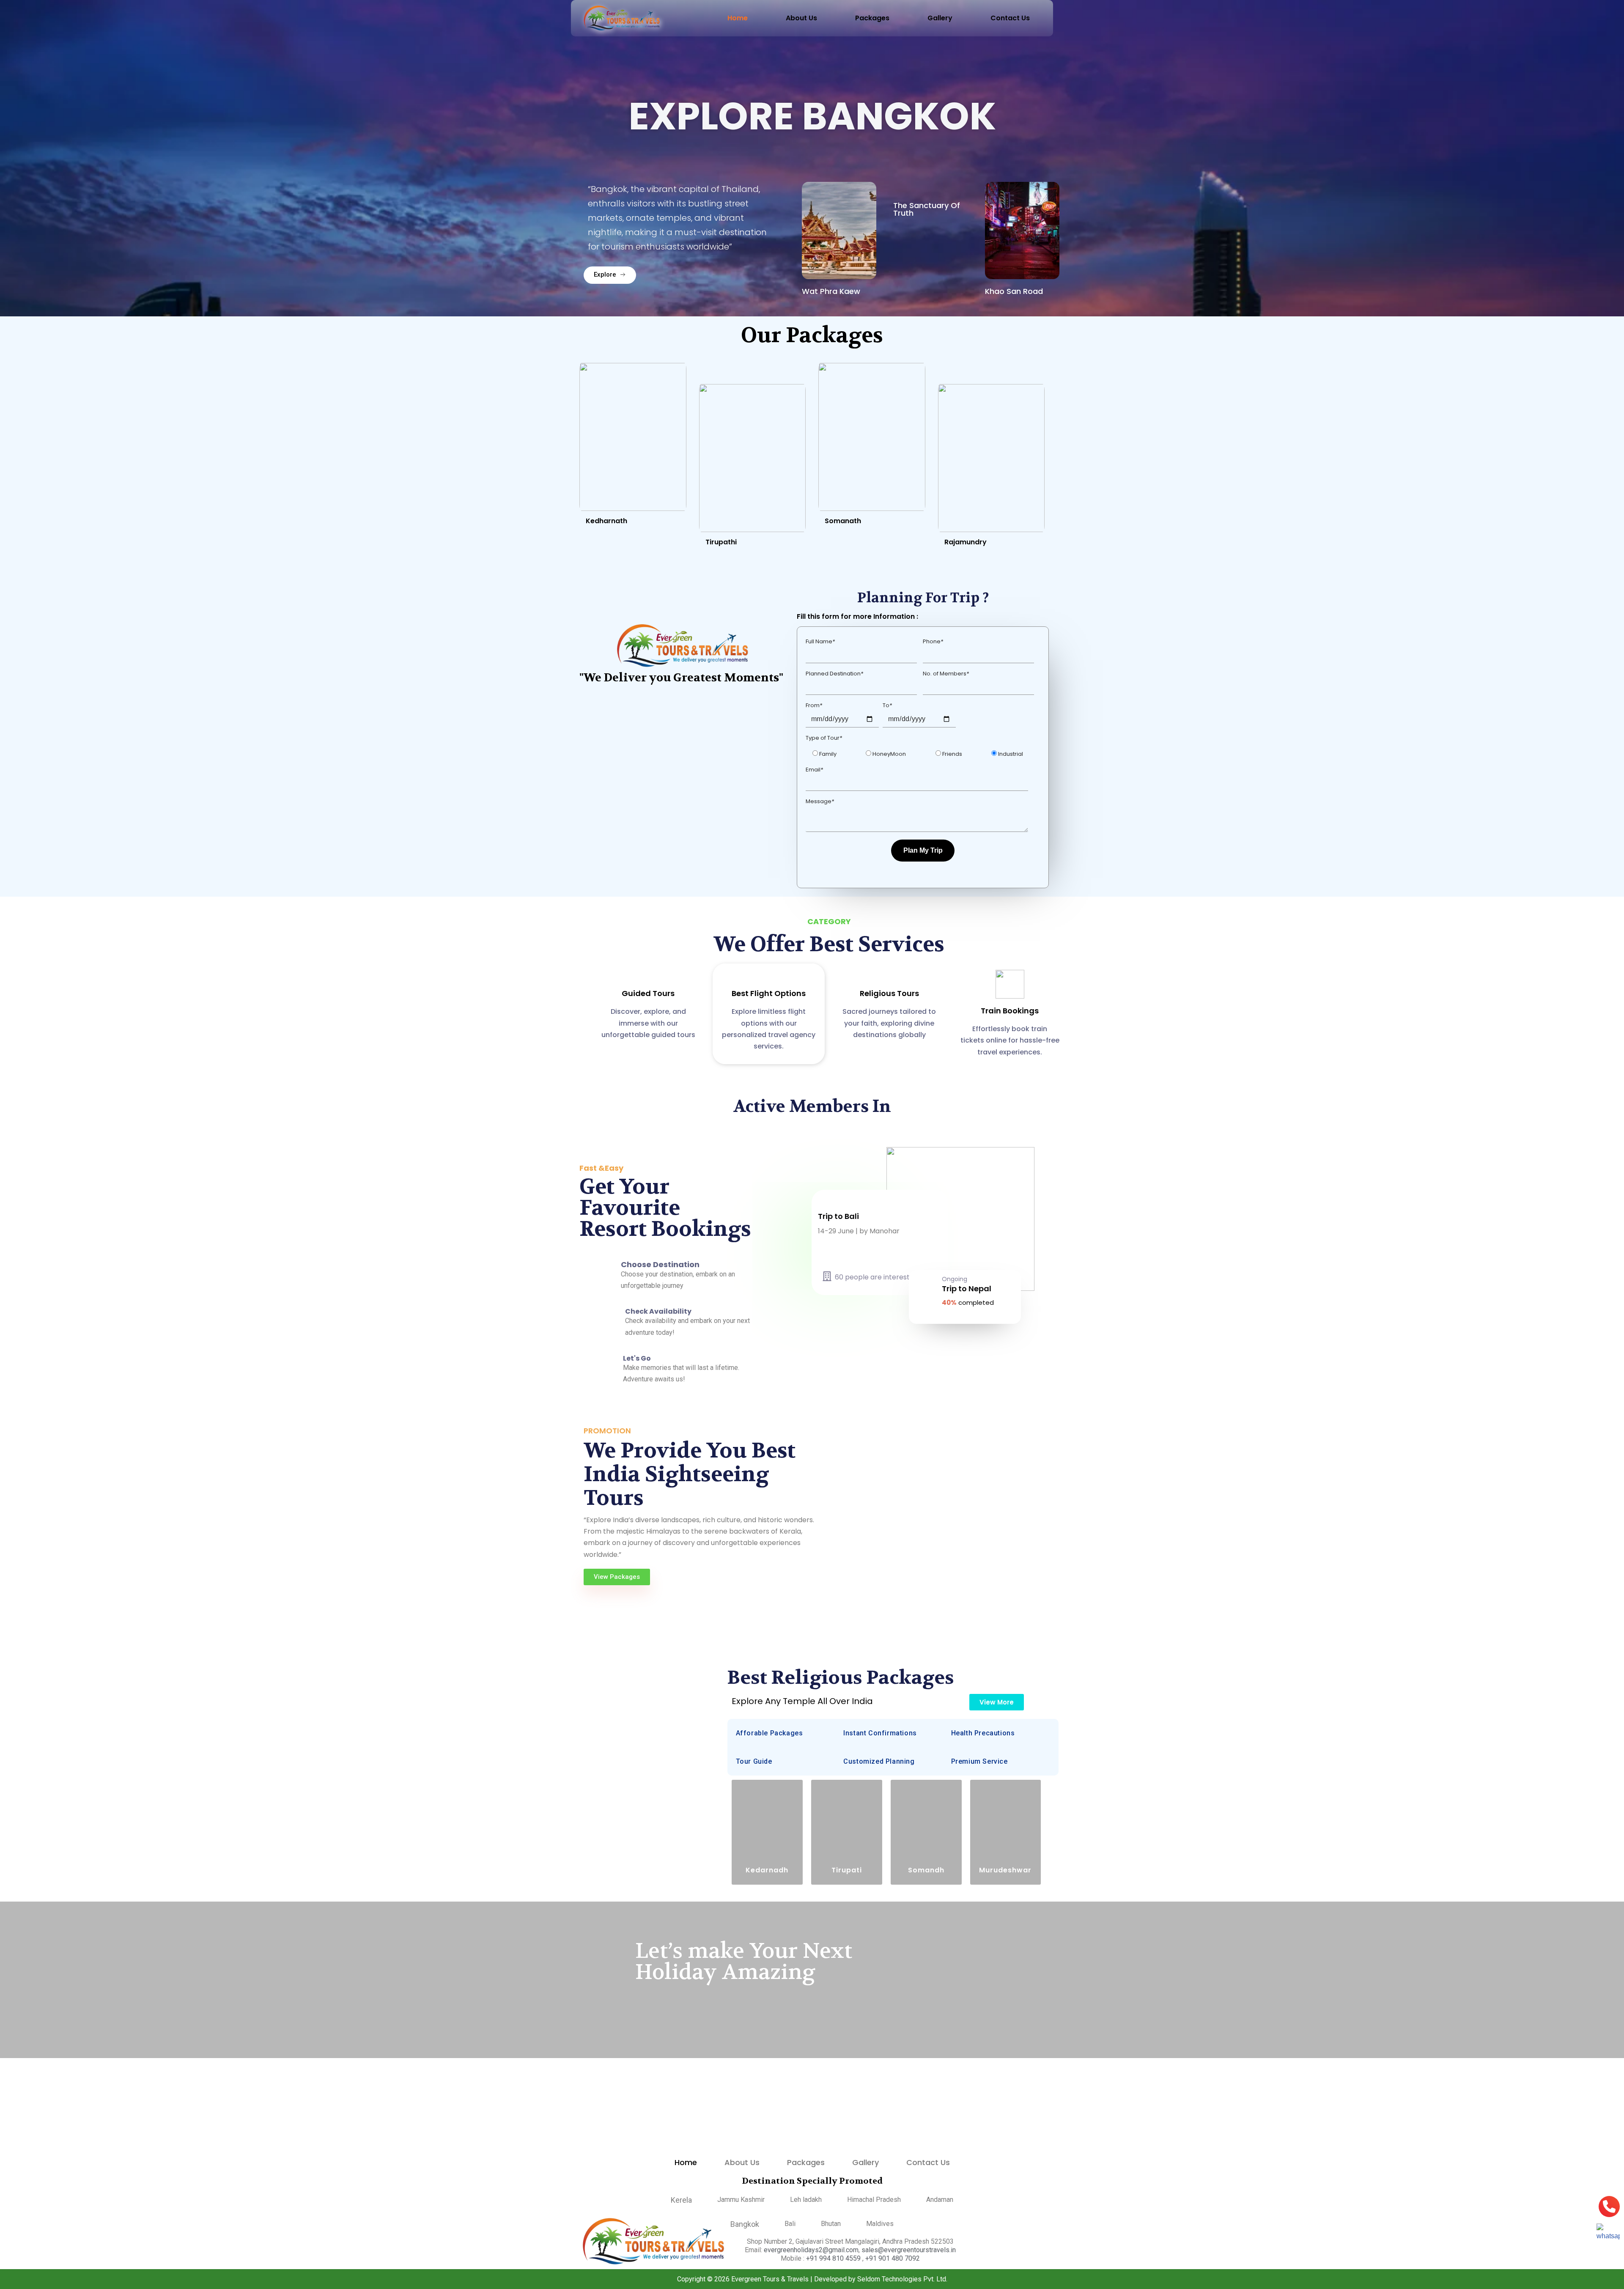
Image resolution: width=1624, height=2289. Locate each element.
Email (814, 770)
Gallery (940, 18)
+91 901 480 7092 (893, 2258)
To (887, 705)
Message (820, 801)
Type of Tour (824, 738)
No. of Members (946, 674)
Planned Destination (834, 674)
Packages (872, 18)
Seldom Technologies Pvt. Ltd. (902, 2279)
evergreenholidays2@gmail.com (811, 2250)
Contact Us (1010, 18)
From (814, 705)
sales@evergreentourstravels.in (909, 2250)
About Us (801, 18)
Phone (933, 641)
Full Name (820, 641)
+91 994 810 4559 (834, 2258)
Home (738, 18)
